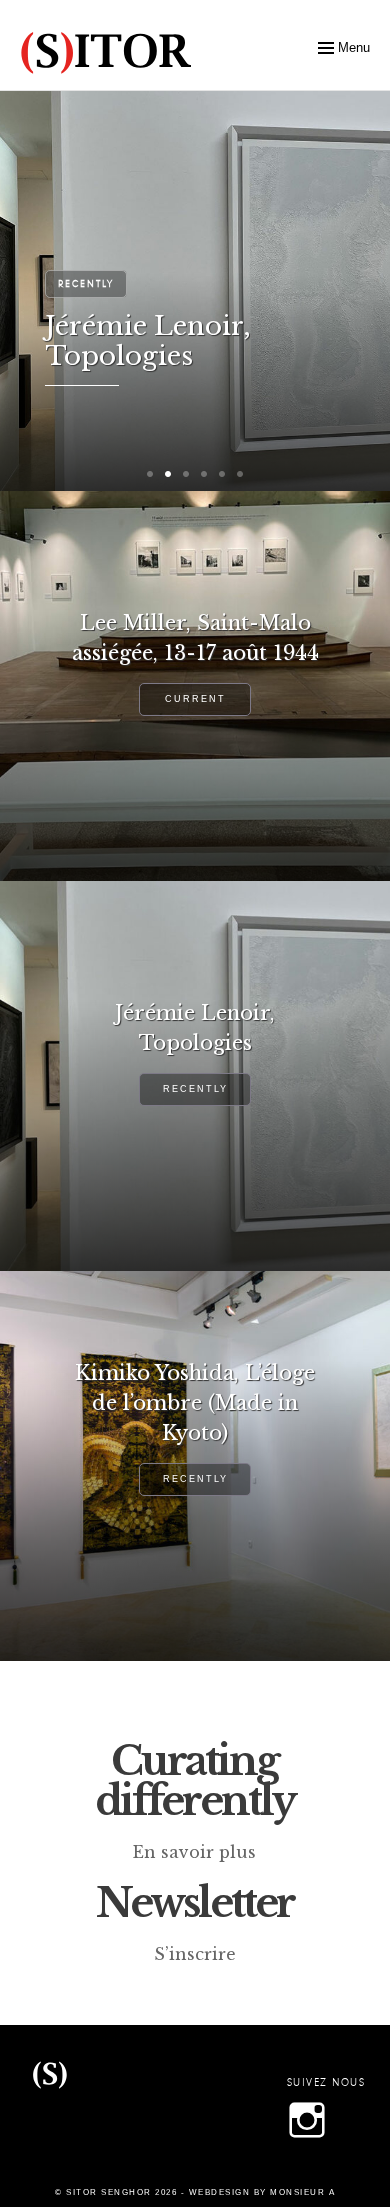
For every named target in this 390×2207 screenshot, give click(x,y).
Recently (86, 284)
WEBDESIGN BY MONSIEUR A (262, 2192)
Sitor (50, 2103)
